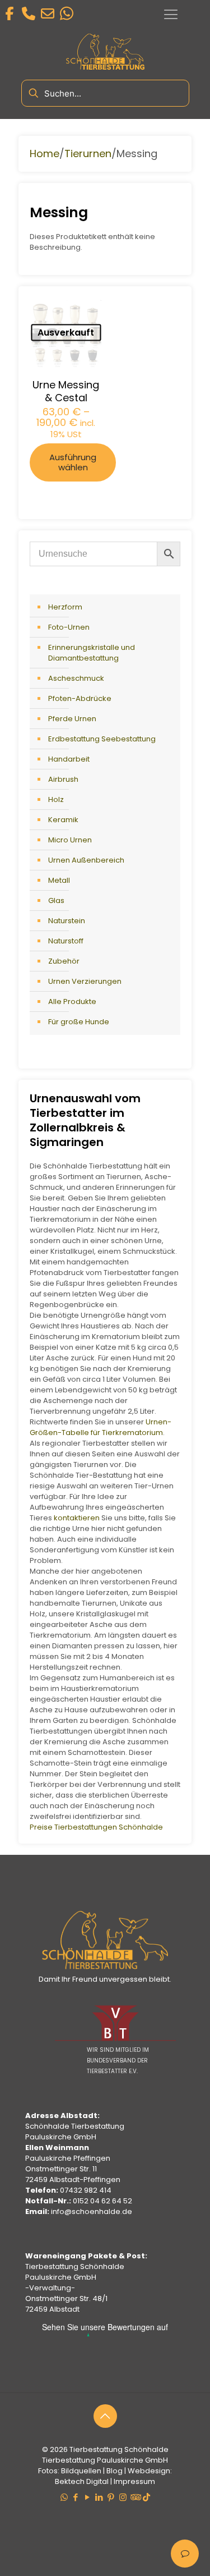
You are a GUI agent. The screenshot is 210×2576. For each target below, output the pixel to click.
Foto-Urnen (69, 627)
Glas (56, 900)
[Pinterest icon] (111, 2497)
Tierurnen (88, 153)
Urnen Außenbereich (86, 860)
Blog (115, 2471)
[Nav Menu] (171, 15)
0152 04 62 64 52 (102, 2201)
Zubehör (64, 961)
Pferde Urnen (72, 719)
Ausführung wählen (73, 462)
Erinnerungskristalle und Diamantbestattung (92, 653)
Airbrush (63, 779)
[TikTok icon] (146, 2497)
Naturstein (67, 921)
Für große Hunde (79, 1022)
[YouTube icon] (88, 2497)
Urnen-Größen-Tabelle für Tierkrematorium (101, 1427)
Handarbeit (69, 759)
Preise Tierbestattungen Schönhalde (96, 1827)
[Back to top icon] (105, 2416)
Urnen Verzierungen (85, 981)
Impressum (134, 2481)
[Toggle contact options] (185, 2554)
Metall (59, 880)
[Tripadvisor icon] (135, 2497)
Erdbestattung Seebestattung (102, 739)
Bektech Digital (82, 2481)
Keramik (63, 820)
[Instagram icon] (123, 2497)
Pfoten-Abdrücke (80, 698)
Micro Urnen (70, 840)
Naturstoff (66, 941)
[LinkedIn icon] (99, 2497)
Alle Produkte (72, 1001)
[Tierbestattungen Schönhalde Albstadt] (105, 1967)
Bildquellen (81, 2471)
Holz (56, 799)
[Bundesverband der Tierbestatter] (115, 2039)
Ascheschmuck (76, 678)
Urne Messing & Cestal (66, 391)
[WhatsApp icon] (64, 2497)
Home (45, 153)
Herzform (65, 607)
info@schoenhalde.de (92, 2211)
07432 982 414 (86, 2190)
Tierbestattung (96, 2449)
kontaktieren (77, 1518)
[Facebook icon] (76, 2497)
